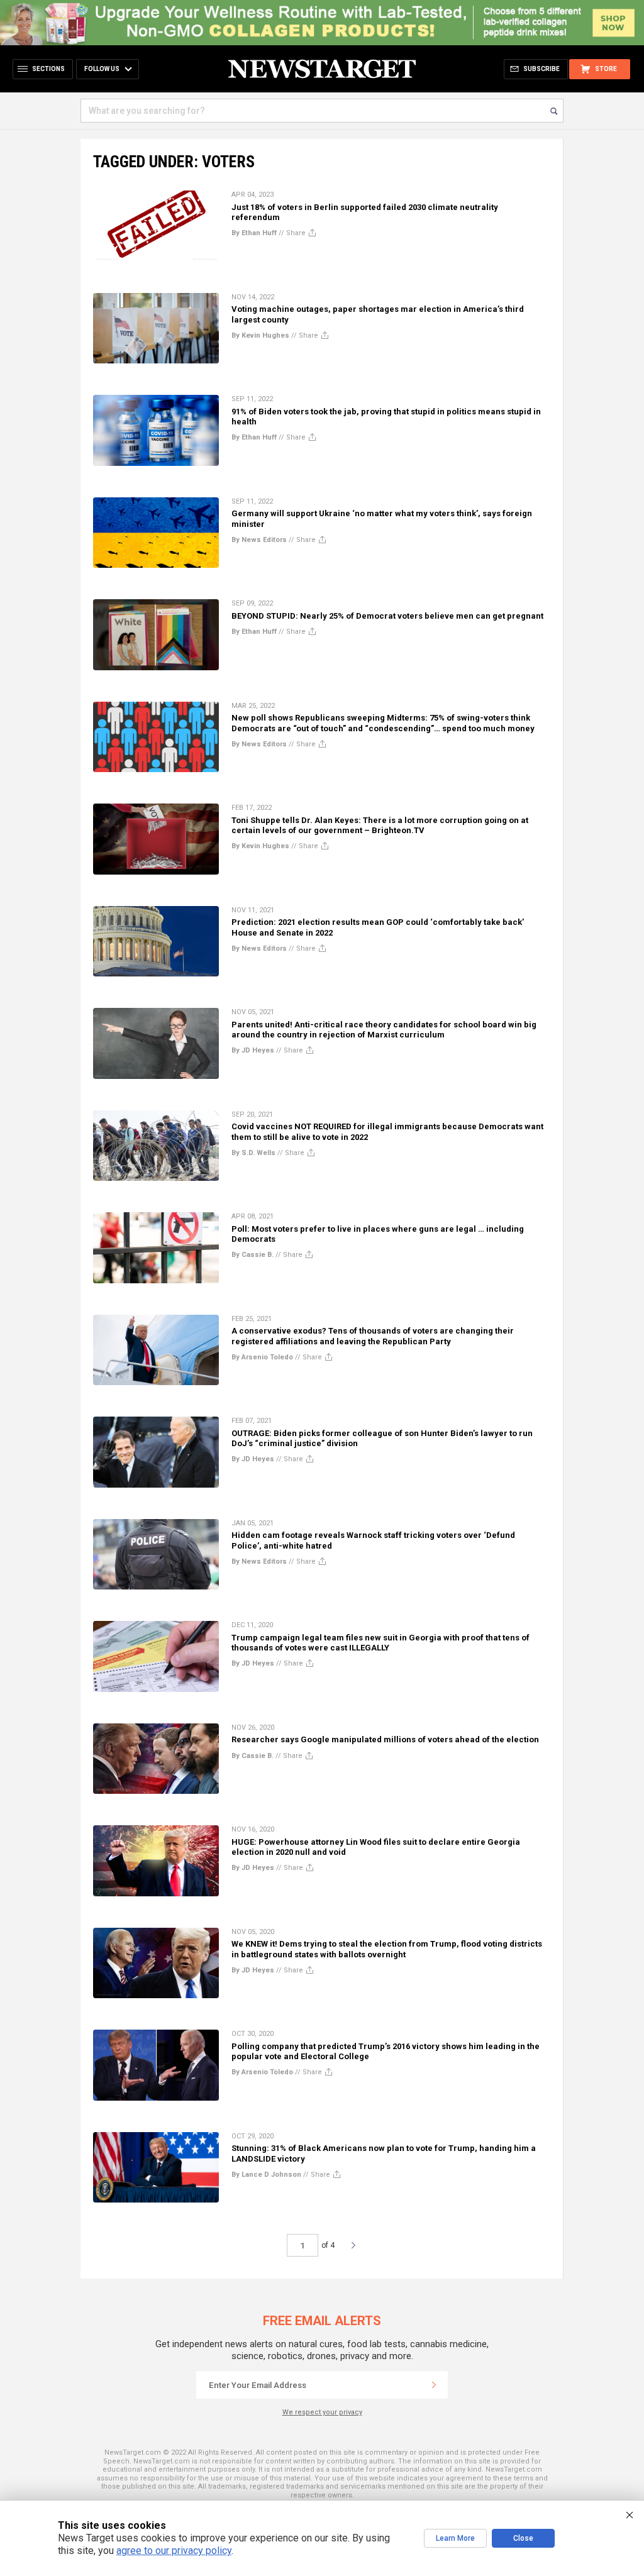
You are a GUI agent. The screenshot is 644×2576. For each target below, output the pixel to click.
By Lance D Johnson (266, 2175)
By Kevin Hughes (260, 335)
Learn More (455, 2538)
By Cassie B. (253, 1255)
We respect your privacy (322, 2412)
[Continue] (434, 2385)
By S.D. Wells (253, 1153)
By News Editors (259, 540)
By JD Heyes (253, 1050)
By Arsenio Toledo (262, 1357)
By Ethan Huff (254, 233)
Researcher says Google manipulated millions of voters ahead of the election (385, 1739)
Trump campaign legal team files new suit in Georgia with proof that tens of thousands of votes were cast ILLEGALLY (380, 1643)
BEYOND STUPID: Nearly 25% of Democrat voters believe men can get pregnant (387, 616)
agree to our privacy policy (174, 2551)
